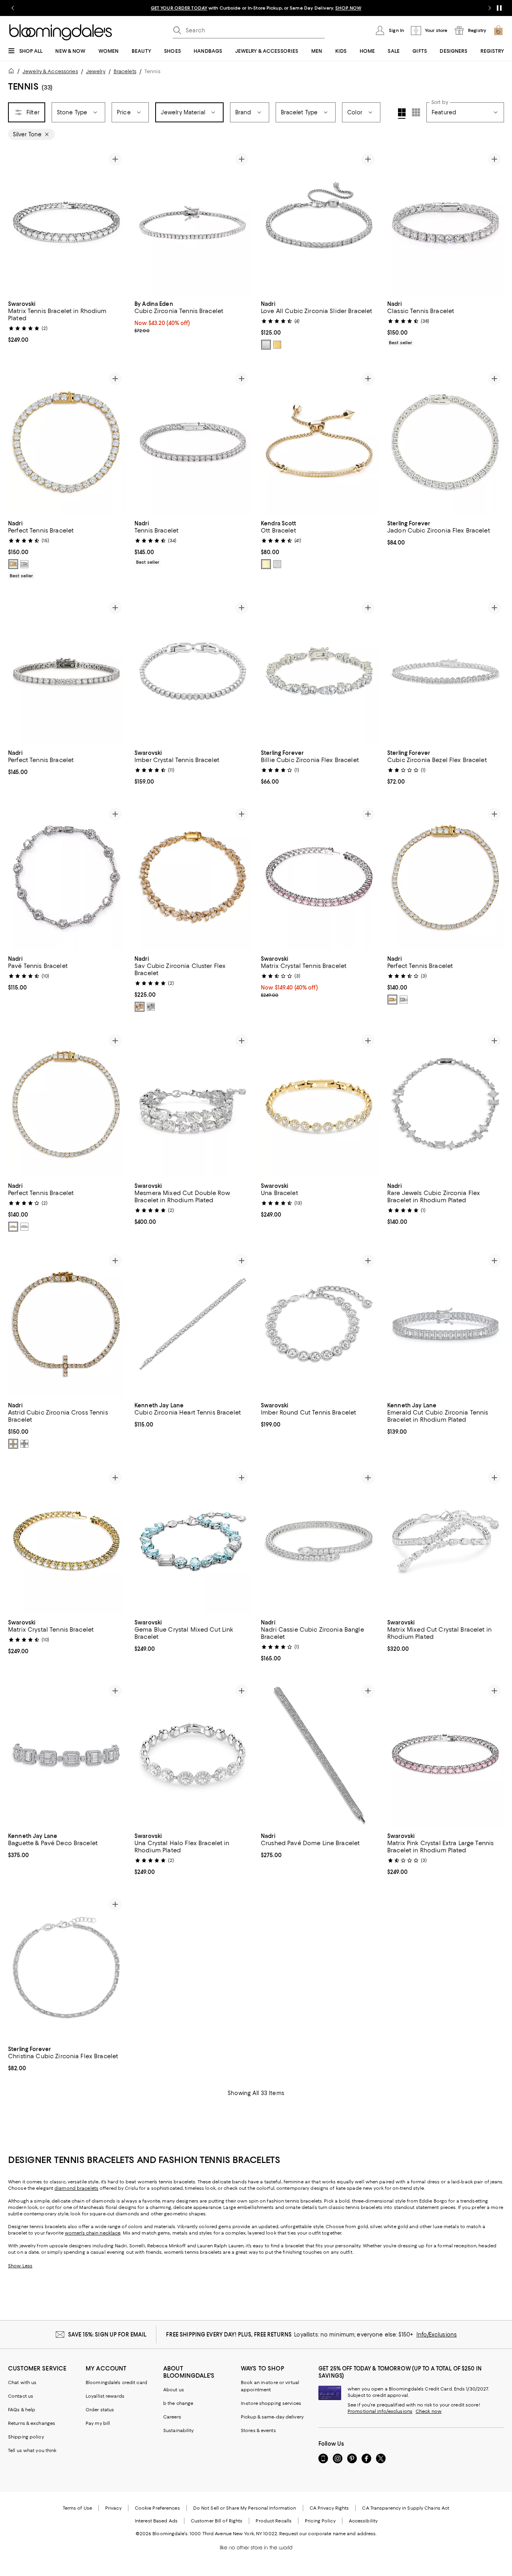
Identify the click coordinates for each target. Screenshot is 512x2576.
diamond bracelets (76, 2188)
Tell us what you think (32, 2450)
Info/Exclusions (437, 2335)
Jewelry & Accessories (50, 71)
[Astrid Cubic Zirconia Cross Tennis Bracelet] (66, 1324)
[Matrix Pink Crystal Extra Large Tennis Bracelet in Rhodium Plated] (446, 1754)
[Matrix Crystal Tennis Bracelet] (319, 877)
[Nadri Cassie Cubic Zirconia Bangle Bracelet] (319, 1541)
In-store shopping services (271, 2403)
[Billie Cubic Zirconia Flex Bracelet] (319, 671)
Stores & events (258, 2430)
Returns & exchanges (32, 2423)
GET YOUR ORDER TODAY (179, 8)
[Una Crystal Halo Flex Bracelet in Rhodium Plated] (193, 1754)
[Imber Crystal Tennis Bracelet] (193, 671)
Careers (172, 2417)
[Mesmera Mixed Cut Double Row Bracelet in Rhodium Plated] (193, 1104)
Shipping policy (26, 2437)
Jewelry (96, 71)
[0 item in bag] (498, 30)
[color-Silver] (266, 345)
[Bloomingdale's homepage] (13, 72)
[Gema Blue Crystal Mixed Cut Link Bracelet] (193, 1541)
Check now (429, 2411)
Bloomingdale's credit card (116, 2382)
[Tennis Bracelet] (193, 442)
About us (174, 2390)
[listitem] (256, 8)
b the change (178, 2403)
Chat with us (22, 2382)
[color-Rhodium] (277, 564)
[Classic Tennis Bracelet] (446, 222)
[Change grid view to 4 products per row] (402, 114)
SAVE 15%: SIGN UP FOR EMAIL (107, 2335)
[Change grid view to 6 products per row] (416, 112)
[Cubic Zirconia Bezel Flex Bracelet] (446, 671)
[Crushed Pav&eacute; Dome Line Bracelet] (319, 1754)
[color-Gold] (277, 345)
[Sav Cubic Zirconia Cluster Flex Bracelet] (193, 877)
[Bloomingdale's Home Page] (61, 32)
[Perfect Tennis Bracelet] (66, 442)
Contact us (21, 2396)
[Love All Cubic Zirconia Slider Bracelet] (319, 222)
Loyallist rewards (105, 2396)
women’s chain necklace (93, 2233)
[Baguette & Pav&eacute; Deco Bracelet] (66, 1754)
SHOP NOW (348, 8)
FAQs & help (22, 2410)
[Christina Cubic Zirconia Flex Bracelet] (66, 1968)
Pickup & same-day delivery (272, 2417)
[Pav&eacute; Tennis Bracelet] (66, 877)
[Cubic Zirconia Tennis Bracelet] (193, 222)
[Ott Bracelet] (319, 442)
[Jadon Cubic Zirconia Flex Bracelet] (446, 442)
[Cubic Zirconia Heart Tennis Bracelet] (193, 1324)
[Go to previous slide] (13, 8)
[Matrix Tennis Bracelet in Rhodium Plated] (66, 222)
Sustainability (179, 2430)
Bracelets (125, 71)
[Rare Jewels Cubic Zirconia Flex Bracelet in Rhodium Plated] (446, 1104)
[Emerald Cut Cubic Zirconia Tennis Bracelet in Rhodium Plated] (446, 1324)
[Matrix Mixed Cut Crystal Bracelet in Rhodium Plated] (446, 1541)
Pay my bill (98, 2423)
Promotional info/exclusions (380, 2411)
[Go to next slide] (490, 8)
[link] (66, 321)
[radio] (266, 345)
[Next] (115, 222)
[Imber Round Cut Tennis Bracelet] (319, 1324)
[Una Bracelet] (319, 1104)
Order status (100, 2410)
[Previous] (18, 222)
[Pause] (499, 8)
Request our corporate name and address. (328, 2534)
